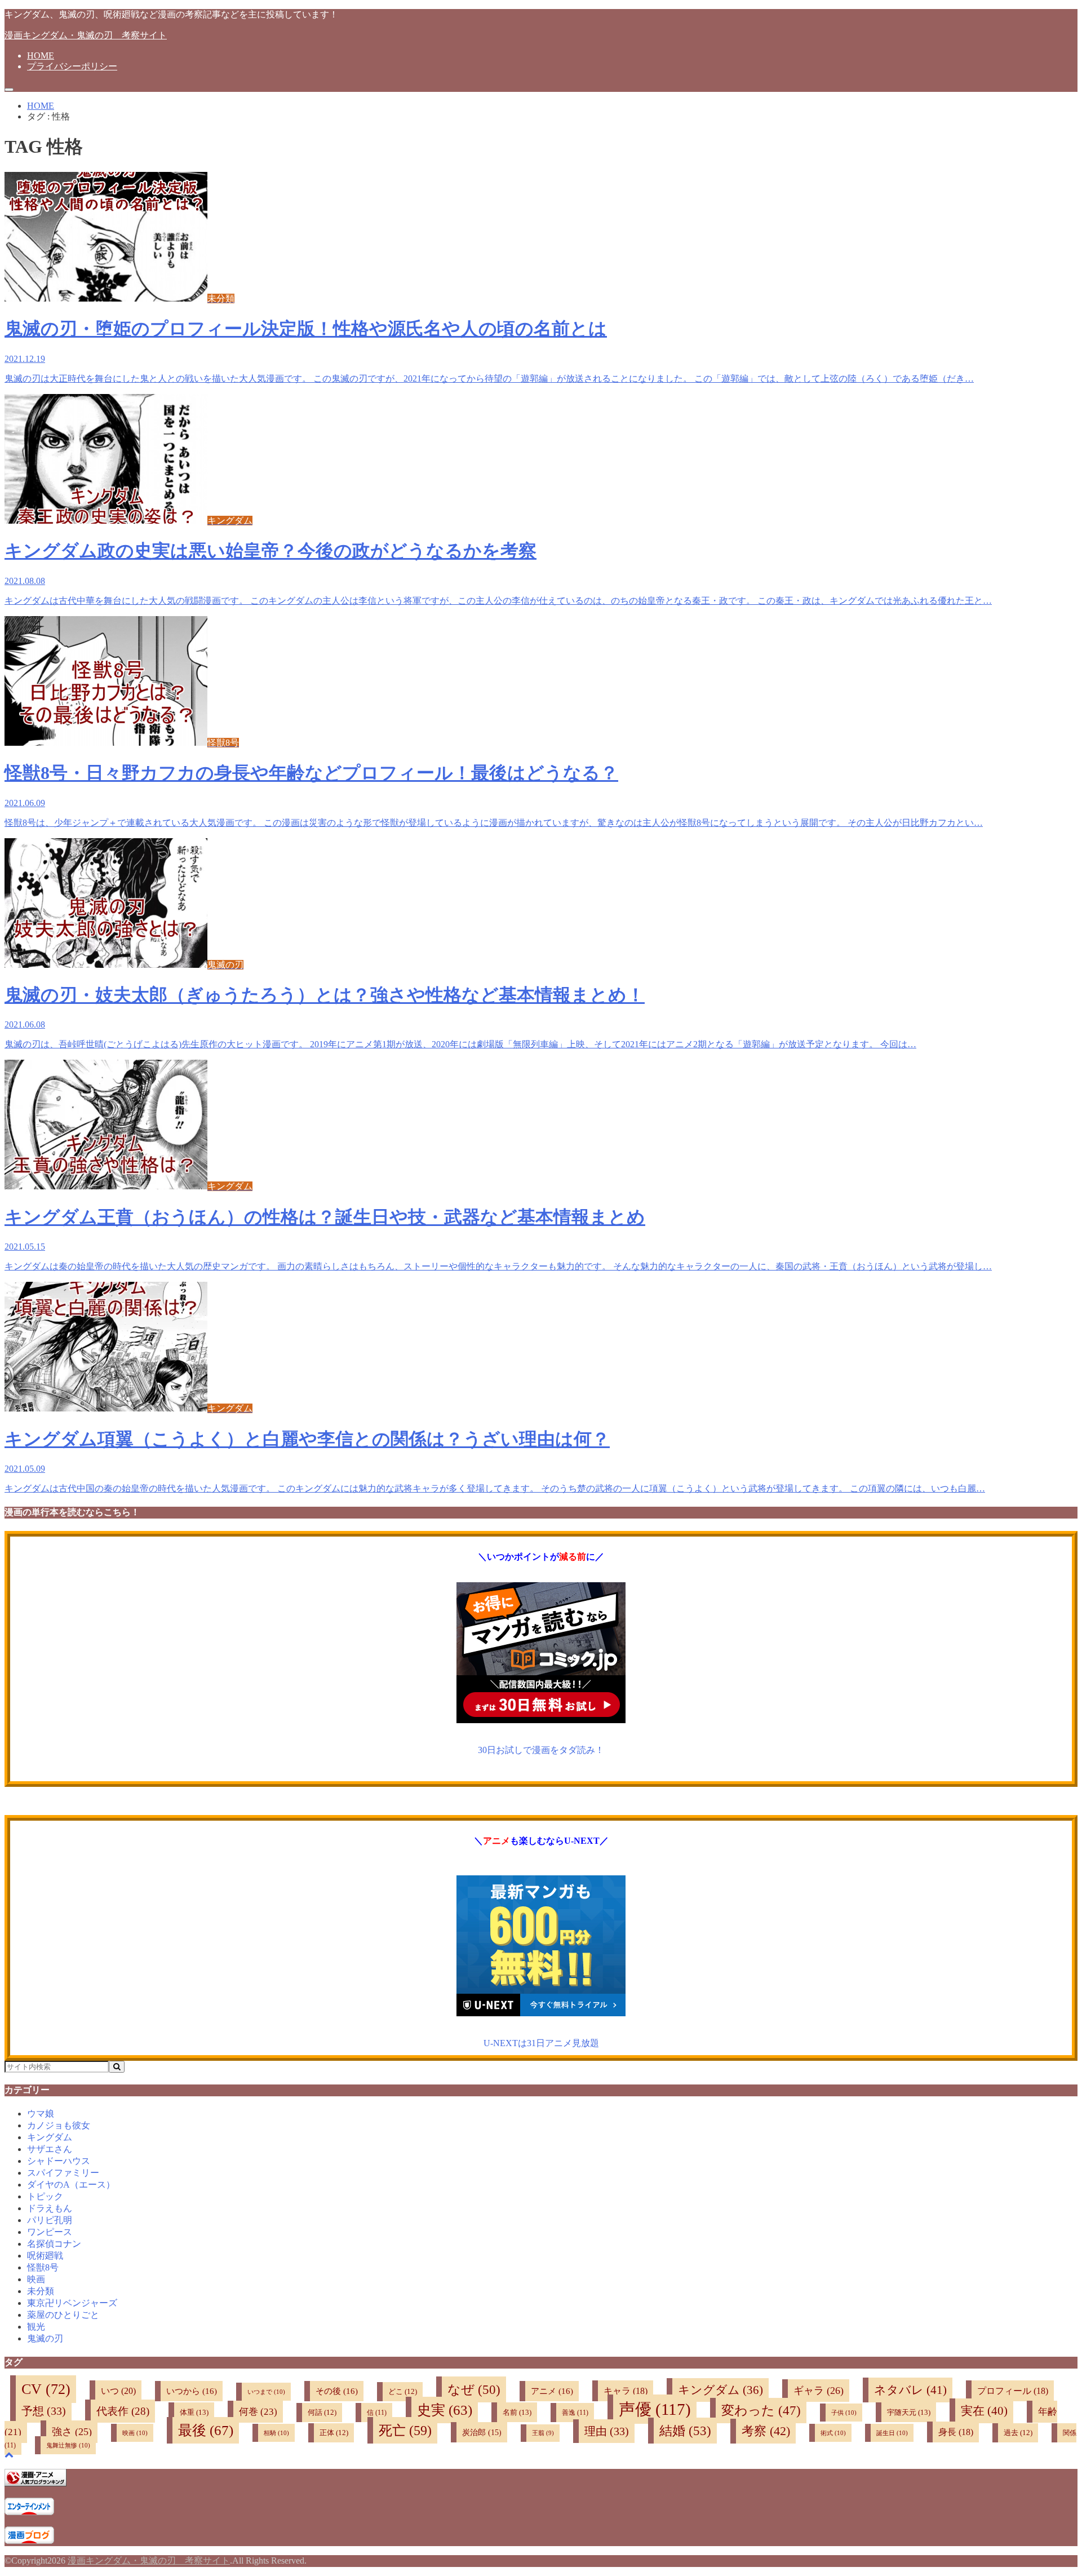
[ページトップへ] (9, 2455)
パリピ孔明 (50, 2220)
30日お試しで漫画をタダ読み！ (541, 1750)
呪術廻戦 (45, 2256)
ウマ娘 (41, 2114)
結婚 (685, 2431)
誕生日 (892, 2433)
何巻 (258, 2412)
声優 (655, 2409)
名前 (517, 2412)
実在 (984, 2411)
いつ (118, 2391)
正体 (334, 2433)
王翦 (543, 2433)
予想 (44, 2411)
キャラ (626, 2391)
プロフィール (1013, 2391)
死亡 (405, 2430)
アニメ (552, 2391)
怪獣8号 (43, 2267)
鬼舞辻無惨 (68, 2445)
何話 (322, 2413)
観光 (36, 2327)
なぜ (474, 2389)
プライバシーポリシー (72, 66)
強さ (72, 2432)
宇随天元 (909, 2412)
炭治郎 (482, 2432)
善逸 (575, 2413)
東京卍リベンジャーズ (72, 2303)
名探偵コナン (54, 2244)
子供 (844, 2413)
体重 (194, 2412)
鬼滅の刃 (45, 2338)
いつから (192, 2391)
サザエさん (50, 2149)
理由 (607, 2431)
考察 (766, 2431)
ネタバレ (910, 2390)
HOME (41, 56)
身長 (956, 2432)
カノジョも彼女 (59, 2125)
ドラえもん (50, 2208)
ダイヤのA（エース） (71, 2185)
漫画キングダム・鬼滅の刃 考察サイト (86, 35)
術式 (833, 2433)
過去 (1018, 2433)
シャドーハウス (59, 2161)
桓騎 (276, 2433)
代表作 (123, 2411)
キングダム (50, 2137)
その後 (337, 2391)
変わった (761, 2411)
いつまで (266, 2392)
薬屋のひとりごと (63, 2315)
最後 (206, 2430)
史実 (445, 2410)
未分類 (41, 2291)
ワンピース (50, 2232)
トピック (45, 2196)
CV (46, 2389)
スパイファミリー (63, 2173)
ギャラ (819, 2391)
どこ (403, 2392)
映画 (36, 2279)
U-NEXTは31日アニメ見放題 (541, 2043)
